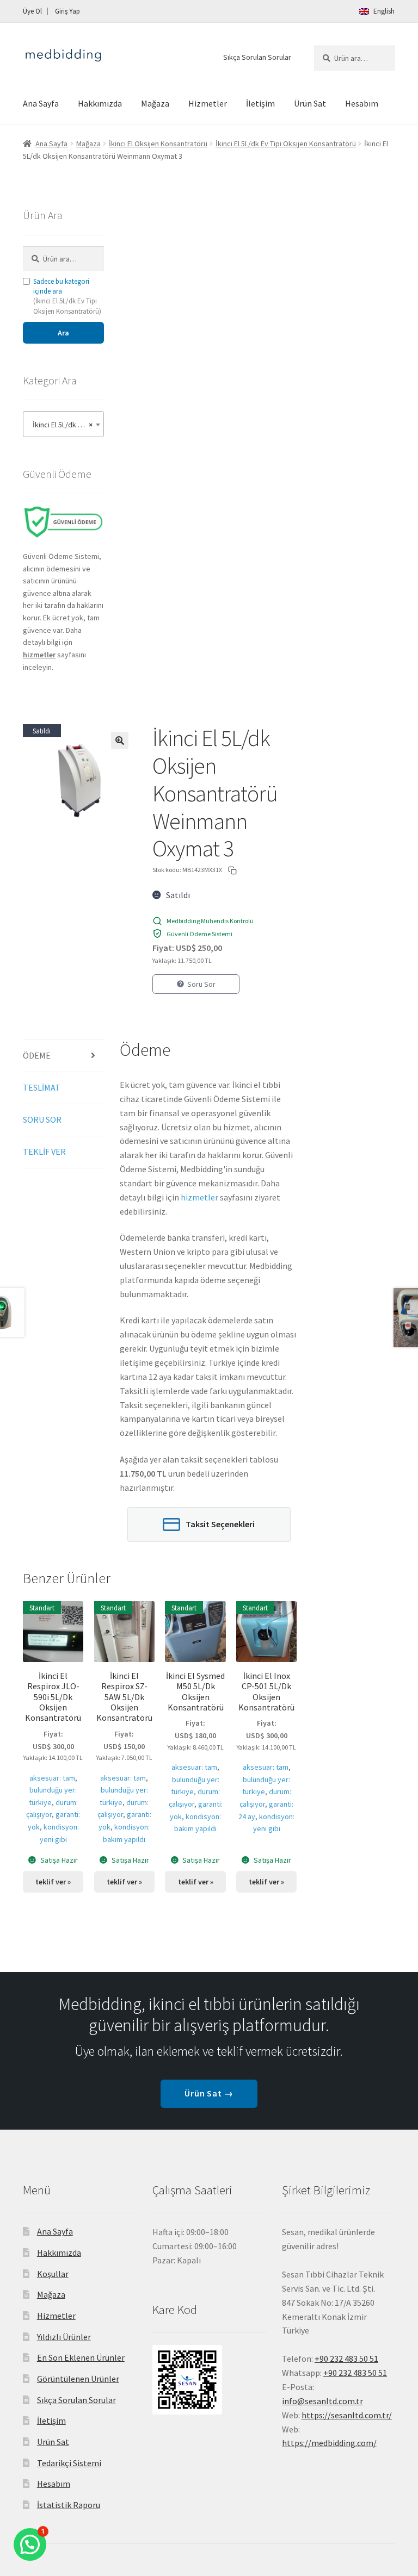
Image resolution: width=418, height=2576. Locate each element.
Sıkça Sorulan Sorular (257, 57)
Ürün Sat (310, 103)
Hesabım (362, 103)
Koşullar (53, 2274)
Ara (63, 333)
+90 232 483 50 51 (355, 2373)
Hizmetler (208, 103)
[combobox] (63, 424)
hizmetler (199, 1197)
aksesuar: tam (52, 1778)
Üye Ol (32, 11)
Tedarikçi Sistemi (69, 2463)
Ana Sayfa (41, 103)
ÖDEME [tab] (37, 1055)
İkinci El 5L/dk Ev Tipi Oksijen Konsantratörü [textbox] (66, 425)
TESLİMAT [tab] (42, 1087)
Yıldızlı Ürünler (64, 2337)
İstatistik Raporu (69, 2505)
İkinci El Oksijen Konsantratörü (158, 144)
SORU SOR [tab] (42, 1119)
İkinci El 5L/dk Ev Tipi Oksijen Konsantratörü (286, 144)
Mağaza (155, 103)
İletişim (260, 103)
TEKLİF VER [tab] (44, 1152)
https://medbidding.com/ (329, 2443)
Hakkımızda (100, 103)
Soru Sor (201, 984)
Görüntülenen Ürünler (78, 2379)
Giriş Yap (67, 11)
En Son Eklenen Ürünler (81, 2357)
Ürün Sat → (209, 2093)
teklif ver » (53, 1882)
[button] (120, 741)
